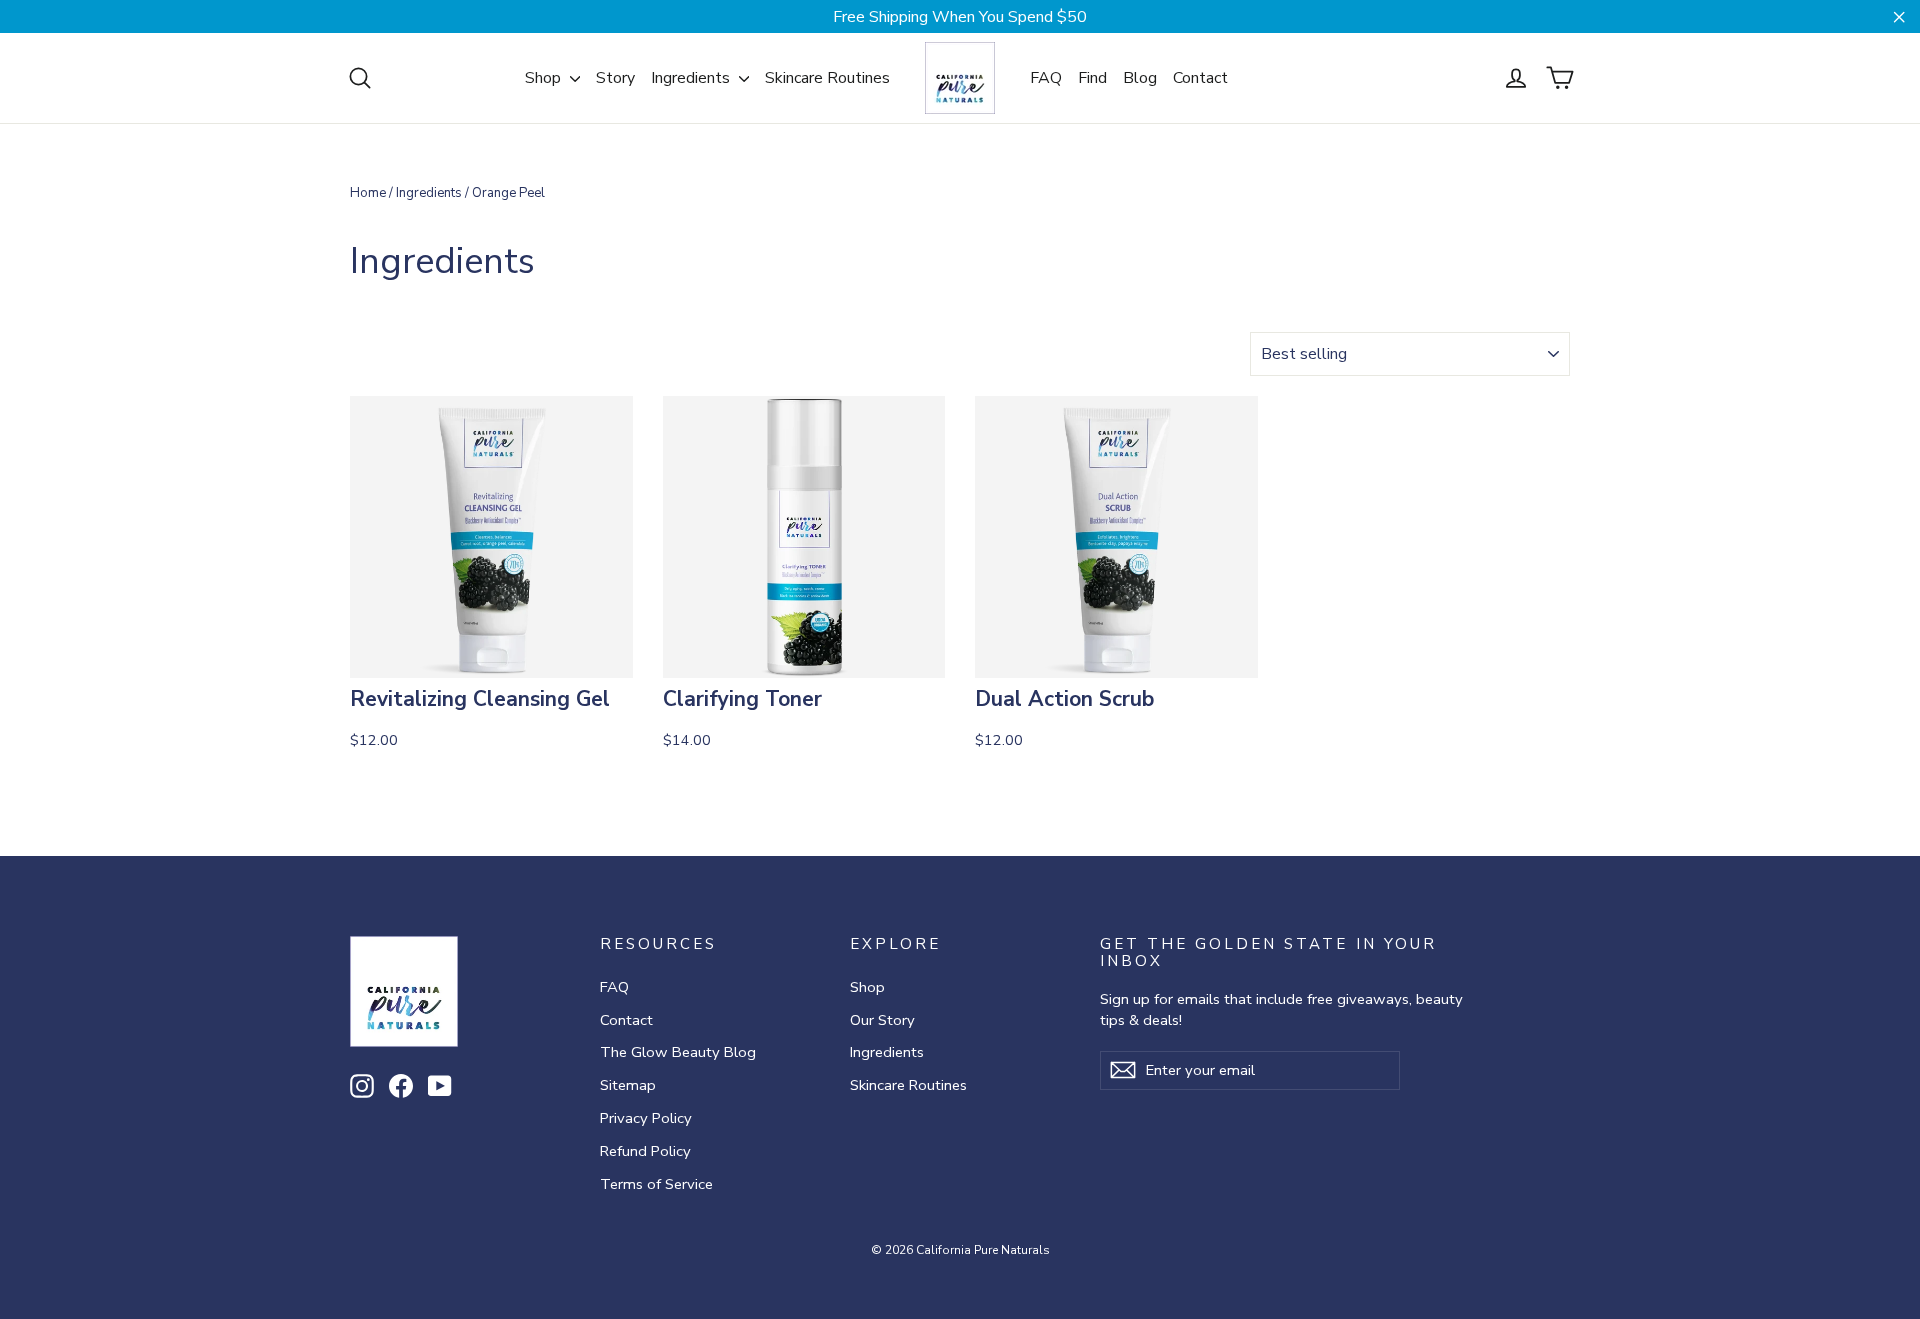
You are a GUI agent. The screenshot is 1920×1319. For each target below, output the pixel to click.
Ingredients (692, 78)
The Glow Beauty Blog (678, 1052)
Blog (1140, 78)
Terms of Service (656, 1184)
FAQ (1046, 78)
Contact (1200, 78)
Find (1092, 78)
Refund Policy (645, 1151)
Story (615, 78)
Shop (545, 78)
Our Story (882, 1020)
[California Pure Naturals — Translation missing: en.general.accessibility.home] (960, 78)
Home (368, 193)
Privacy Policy (646, 1118)
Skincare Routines (827, 78)
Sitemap (628, 1085)
